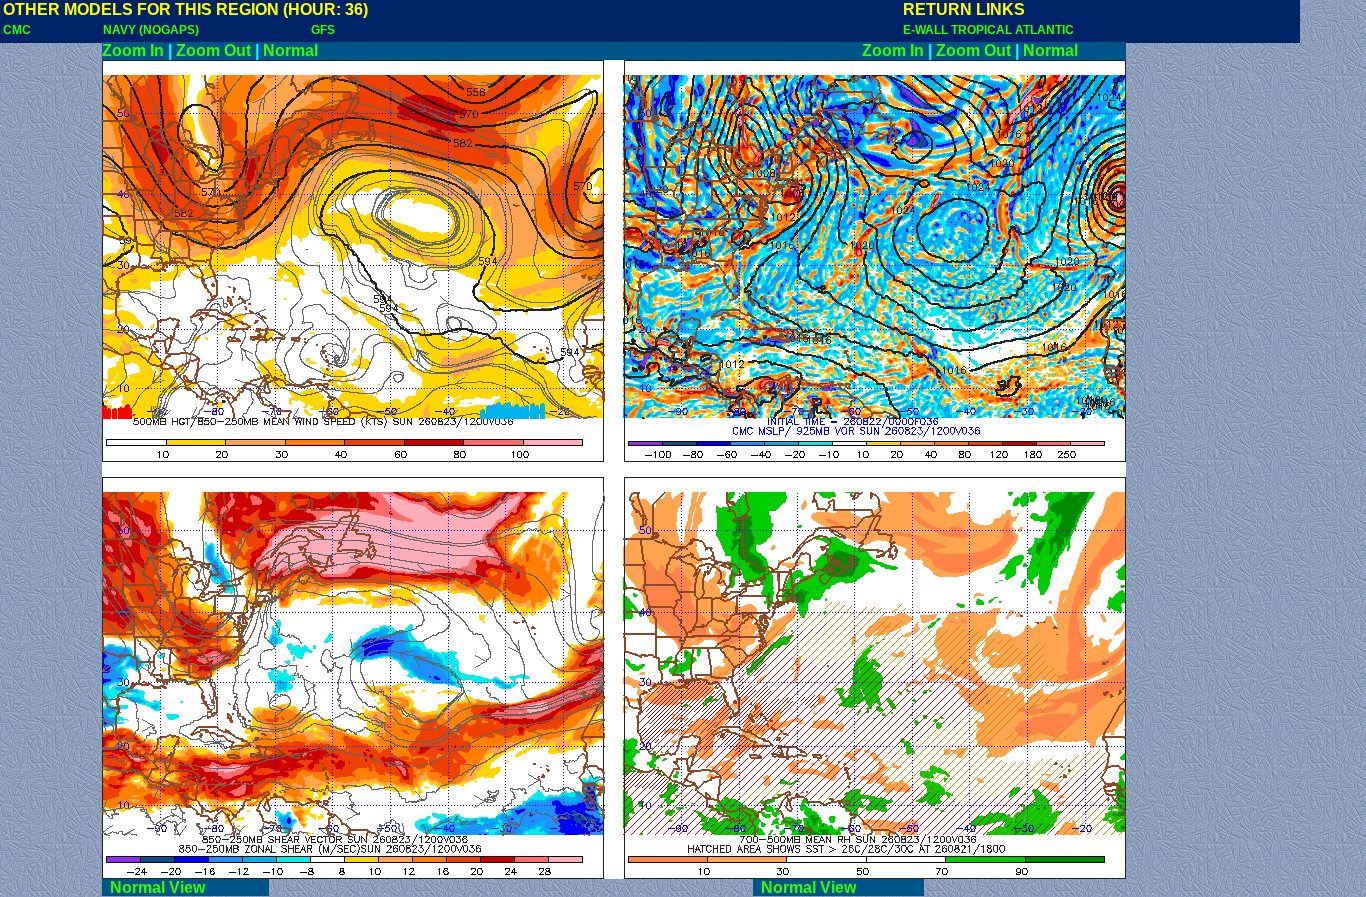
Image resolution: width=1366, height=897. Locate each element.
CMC (17, 30)
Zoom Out (213, 50)
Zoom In (133, 50)
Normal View (185, 887)
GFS (323, 30)
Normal (290, 50)
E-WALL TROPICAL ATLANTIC (988, 30)
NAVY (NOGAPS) (151, 30)
